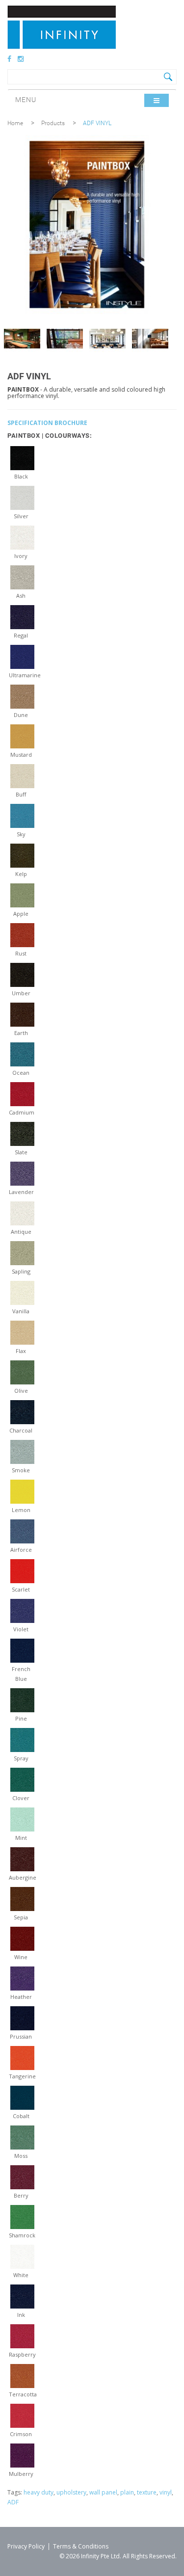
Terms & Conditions (81, 2546)
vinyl (166, 2492)
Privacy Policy (26, 2546)
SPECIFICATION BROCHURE (47, 423)
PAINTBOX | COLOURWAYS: (50, 436)
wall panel (103, 2492)
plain (127, 2492)
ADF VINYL (97, 123)
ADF (13, 2502)
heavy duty (39, 2492)
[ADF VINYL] (22, 339)
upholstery (71, 2492)
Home (15, 123)
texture (147, 2492)
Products (53, 123)
